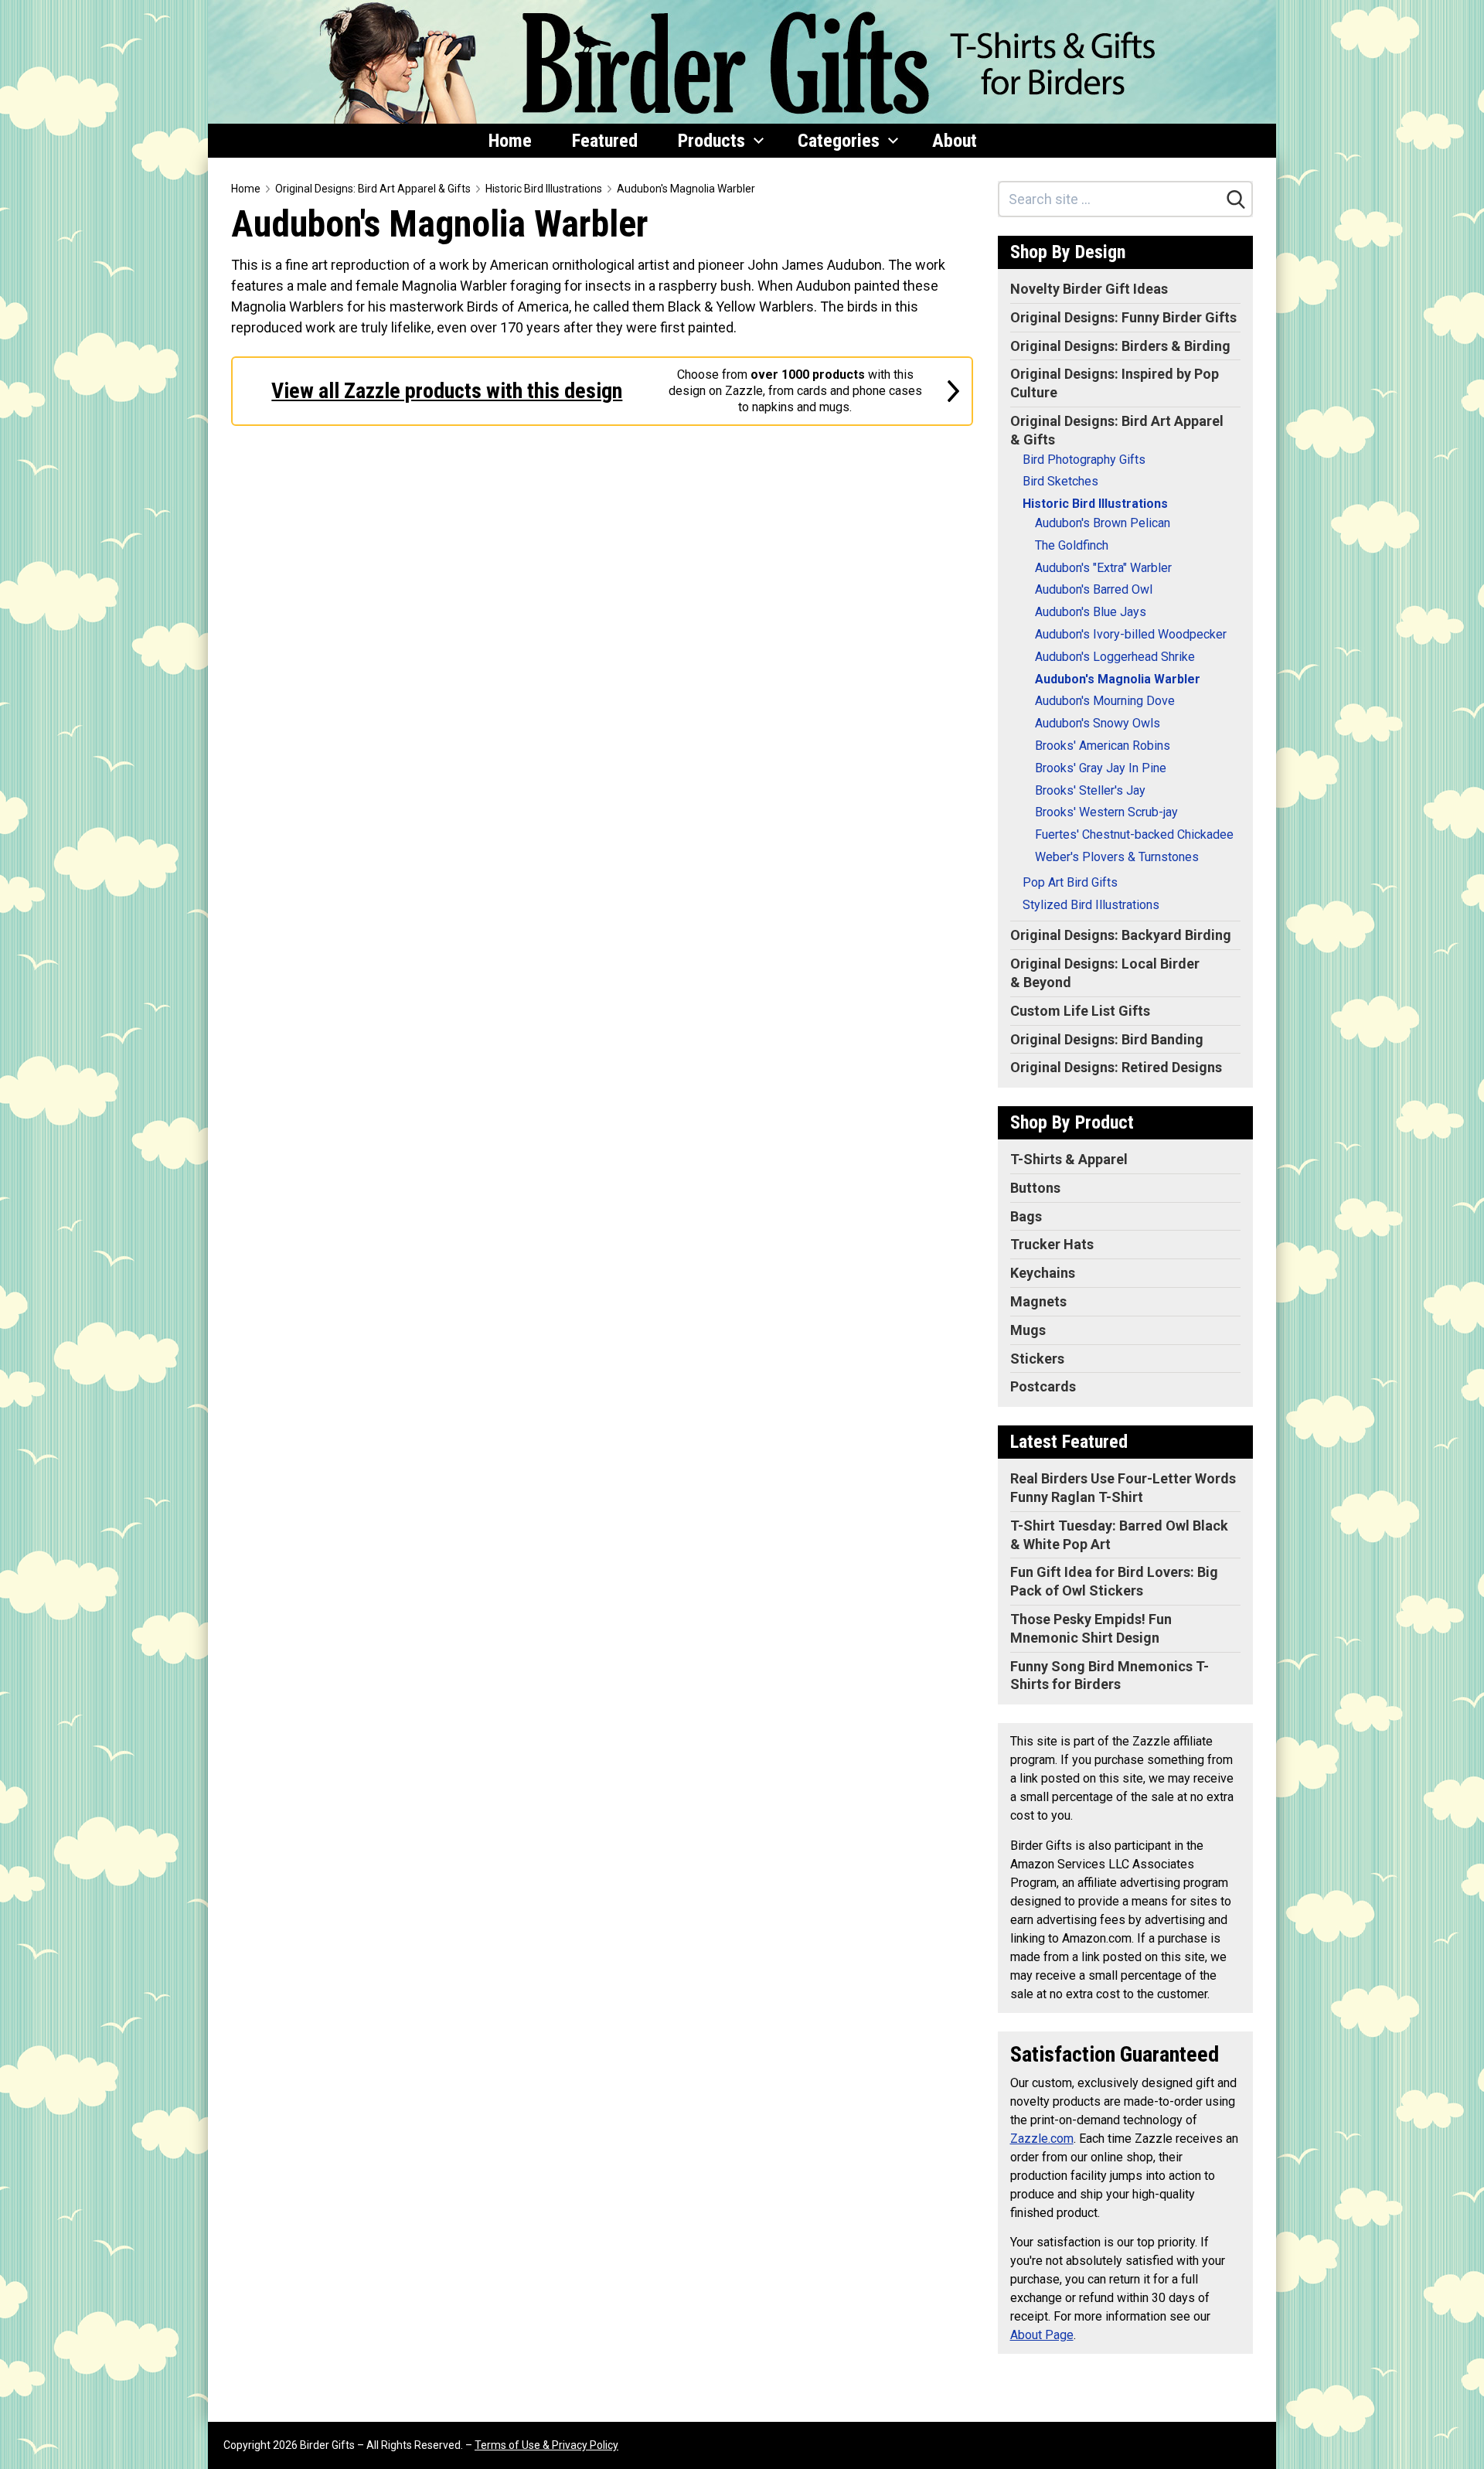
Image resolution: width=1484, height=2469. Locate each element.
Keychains (1043, 1273)
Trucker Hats (1052, 1244)
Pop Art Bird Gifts (1070, 882)
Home (510, 141)
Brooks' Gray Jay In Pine (1101, 768)
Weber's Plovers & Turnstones (1117, 857)
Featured (605, 141)
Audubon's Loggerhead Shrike (1115, 657)
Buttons (1035, 1188)
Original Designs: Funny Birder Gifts (1123, 317)
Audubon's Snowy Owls (1098, 723)
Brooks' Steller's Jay (1090, 790)
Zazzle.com (1042, 2139)
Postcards (1043, 1386)
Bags (1026, 1216)
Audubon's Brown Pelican (1103, 523)
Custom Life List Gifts (1080, 1011)
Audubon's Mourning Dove (1105, 701)
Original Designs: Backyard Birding (1121, 935)
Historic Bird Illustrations (544, 189)
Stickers (1037, 1359)
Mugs (1028, 1330)
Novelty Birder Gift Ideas (1089, 289)
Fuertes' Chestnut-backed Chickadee (1134, 834)
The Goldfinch (1072, 545)
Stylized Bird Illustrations (1091, 905)
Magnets (1038, 1301)
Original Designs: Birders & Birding (1120, 346)
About (955, 141)
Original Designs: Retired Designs (1116, 1067)
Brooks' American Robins (1103, 746)
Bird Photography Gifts (1084, 460)
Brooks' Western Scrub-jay (1106, 812)
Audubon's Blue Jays (1091, 612)
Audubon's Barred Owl (1094, 589)
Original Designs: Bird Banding (1107, 1039)
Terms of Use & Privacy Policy (546, 2445)
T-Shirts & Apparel (1069, 1159)
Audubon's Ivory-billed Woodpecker (1131, 634)
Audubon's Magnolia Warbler (686, 189)
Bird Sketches (1060, 481)
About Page (1042, 2335)
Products (711, 141)
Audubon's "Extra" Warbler (1103, 568)
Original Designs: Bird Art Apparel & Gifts (373, 189)
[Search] (1236, 199)
